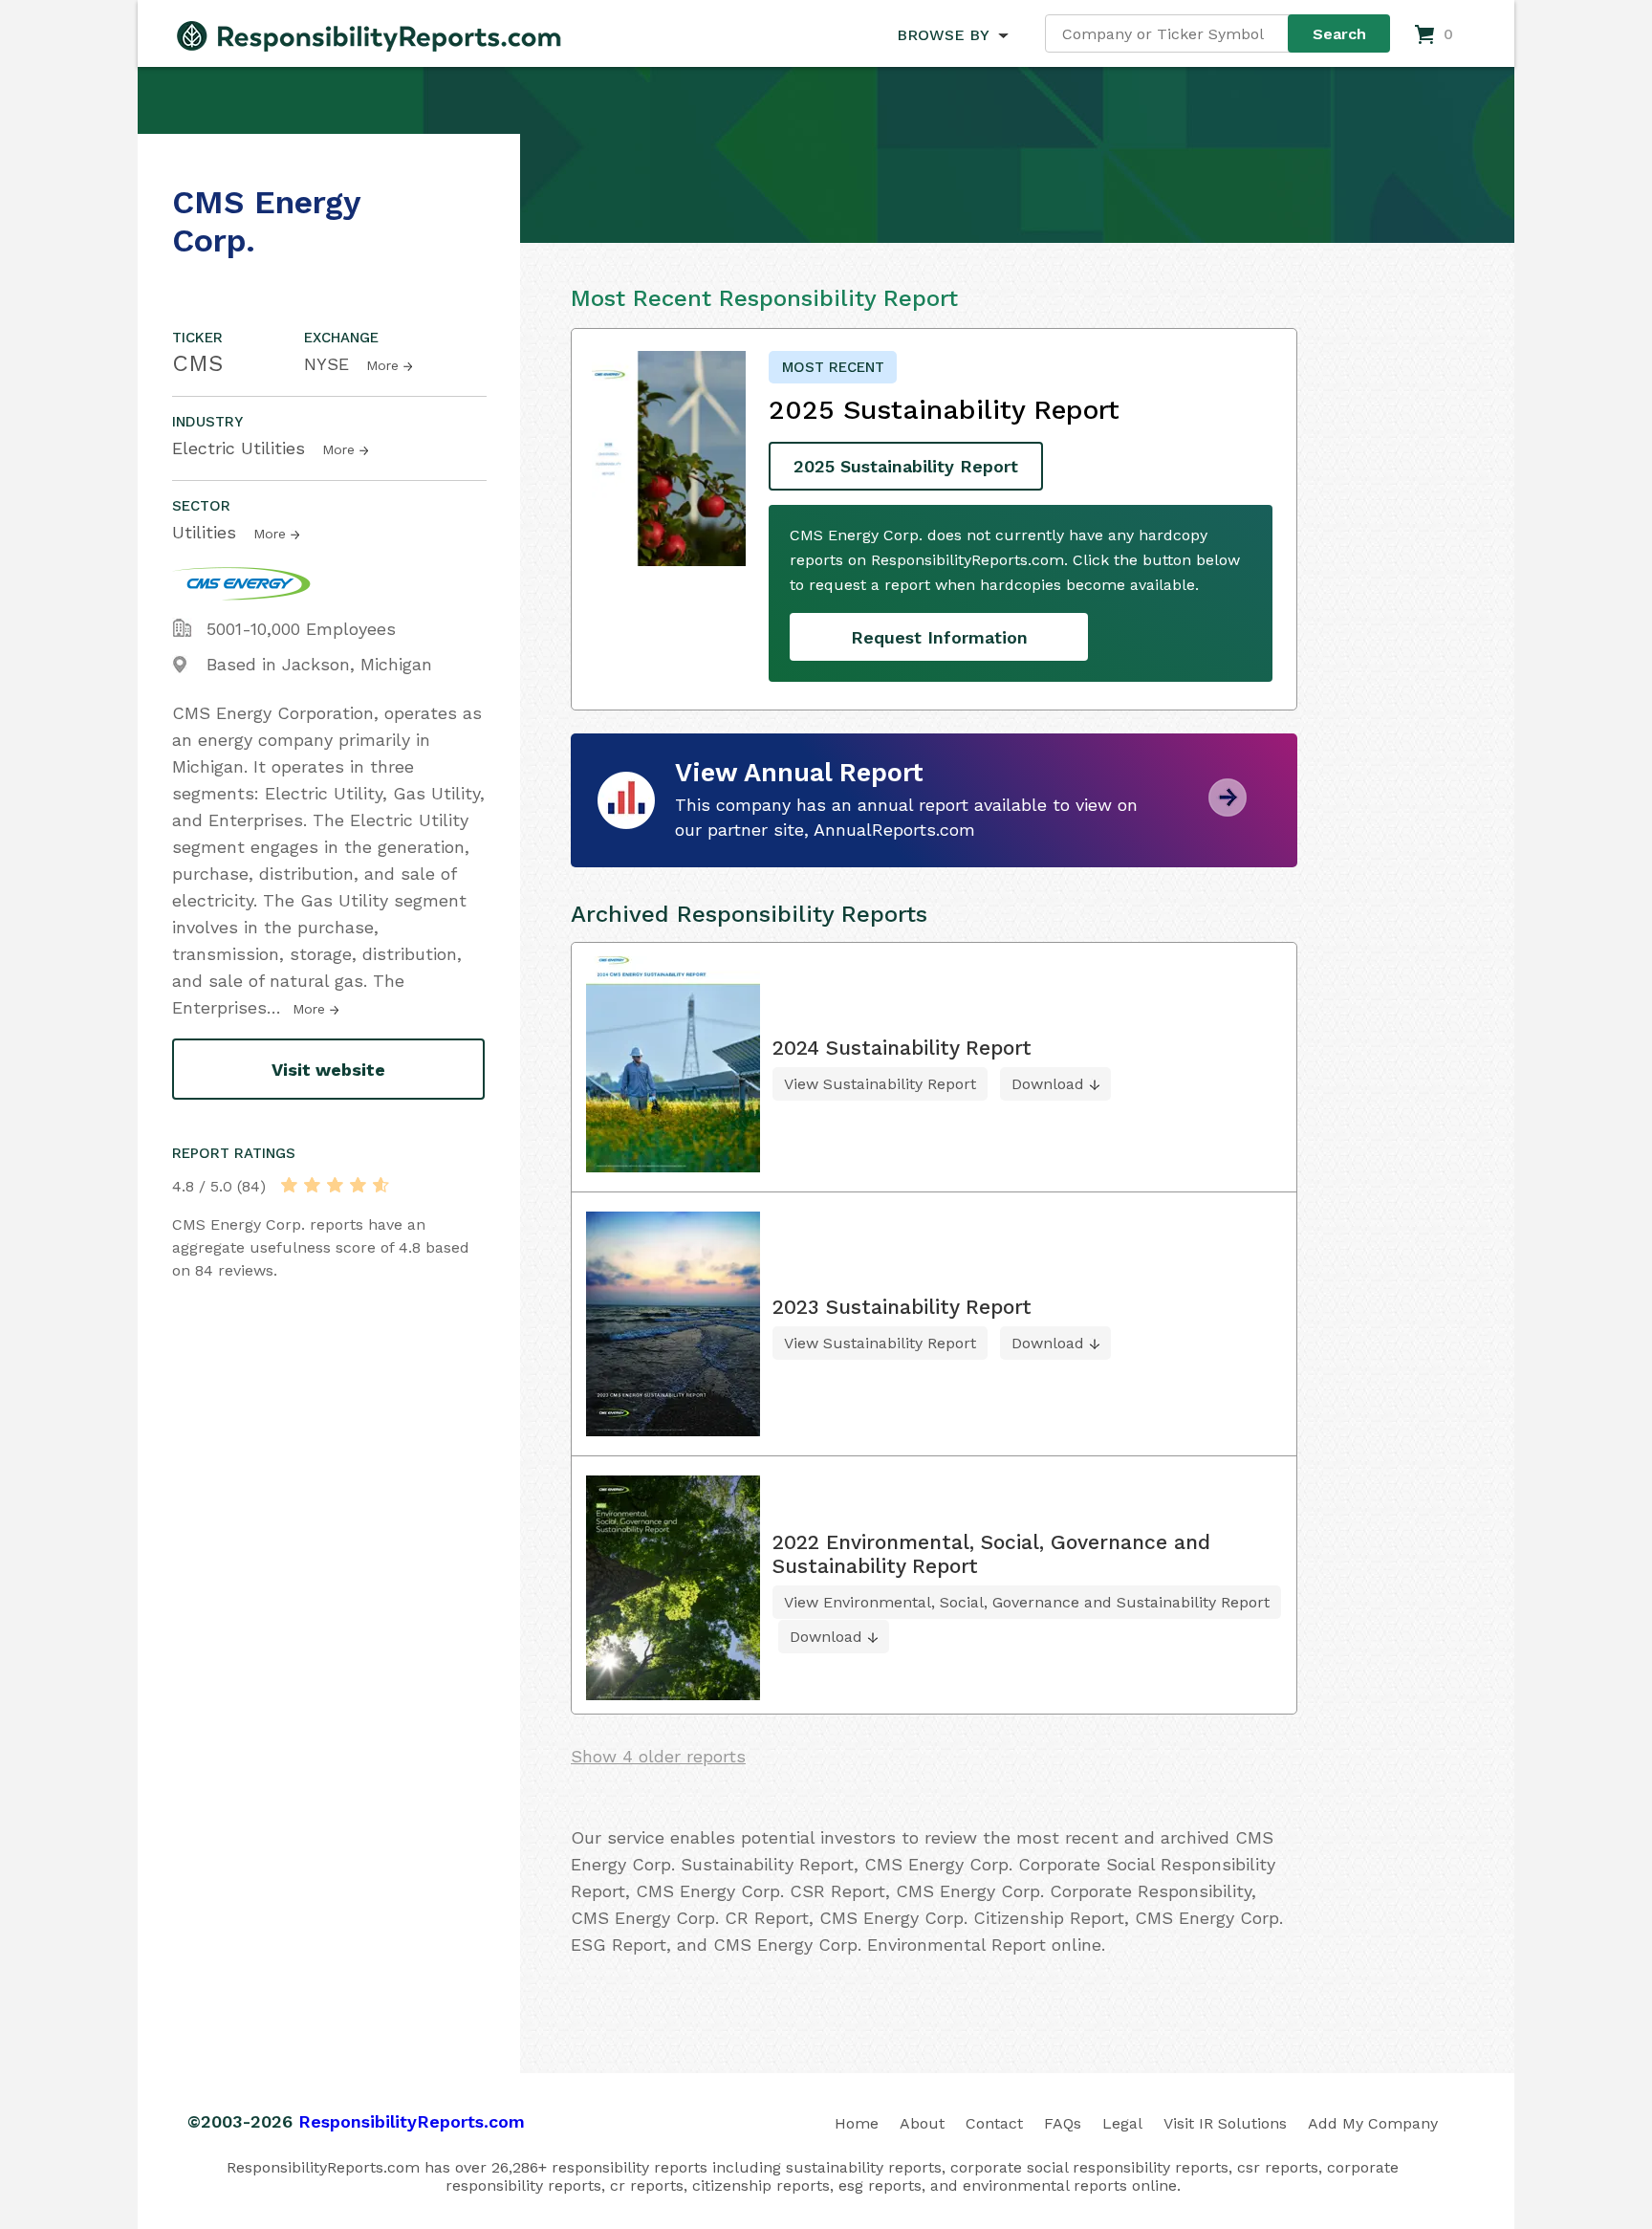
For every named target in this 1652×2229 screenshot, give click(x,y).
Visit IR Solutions (1225, 2123)
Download (1048, 1084)
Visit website (328, 1070)
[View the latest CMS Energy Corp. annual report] (1228, 809)
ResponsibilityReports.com (412, 2121)
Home (857, 2123)
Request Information (939, 637)
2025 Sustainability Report (906, 466)
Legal (1122, 2123)
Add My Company (1373, 2123)
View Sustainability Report (880, 1084)
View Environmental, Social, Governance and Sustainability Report (1027, 1602)
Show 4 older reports (658, 1756)
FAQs (1063, 2123)
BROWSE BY (943, 35)
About (922, 2123)
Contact (994, 2123)
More (382, 365)
